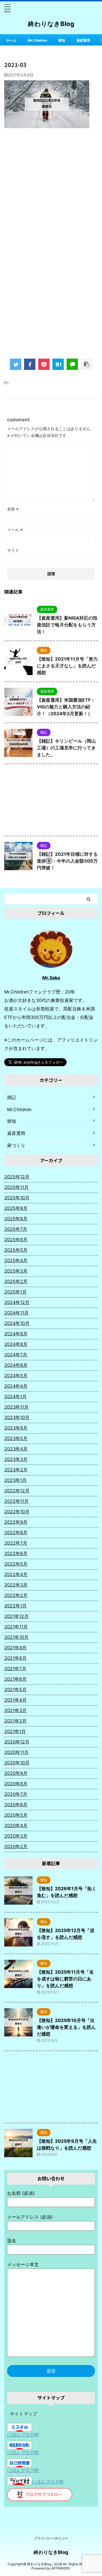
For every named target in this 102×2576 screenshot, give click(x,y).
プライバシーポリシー (51, 2538)
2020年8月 (16, 1784)
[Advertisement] (51, 190)
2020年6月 (16, 1805)
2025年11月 (16, 1187)
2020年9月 (16, 1773)
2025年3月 (16, 1271)
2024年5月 (16, 1376)
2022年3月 (16, 1585)
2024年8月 (16, 1344)
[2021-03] (58, 364)
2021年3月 (15, 1710)
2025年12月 (17, 1177)
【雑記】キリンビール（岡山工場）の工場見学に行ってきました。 (66, 748)
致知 (62, 40)
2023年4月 (16, 1449)
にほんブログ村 (23, 2435)
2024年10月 (17, 1323)
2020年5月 (16, 1815)
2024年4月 (16, 1386)
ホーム (11, 40)
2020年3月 (16, 1836)
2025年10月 (17, 1198)
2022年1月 (15, 1606)
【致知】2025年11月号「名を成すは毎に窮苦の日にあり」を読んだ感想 (65, 1979)
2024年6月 (16, 1365)
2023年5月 (16, 1438)
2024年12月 (17, 1302)
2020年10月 (17, 1763)
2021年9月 (15, 1648)
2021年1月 (15, 1731)
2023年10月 (17, 1417)
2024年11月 (16, 1313)
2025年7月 (16, 1229)
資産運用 (83, 40)
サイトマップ (24, 2414)
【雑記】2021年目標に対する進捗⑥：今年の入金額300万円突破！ (67, 861)
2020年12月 (17, 1742)
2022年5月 (16, 1564)
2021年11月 (16, 1627)
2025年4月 (16, 1260)
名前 (13, 509)
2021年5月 (15, 1689)
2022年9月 (16, 1522)
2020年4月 (16, 1825)
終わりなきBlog (51, 24)
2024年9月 (16, 1334)
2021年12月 (16, 1616)
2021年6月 (15, 1679)
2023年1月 (15, 1480)
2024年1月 (15, 1396)
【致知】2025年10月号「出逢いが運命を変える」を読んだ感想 (66, 2027)
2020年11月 (16, 1752)
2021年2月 (15, 1721)
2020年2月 (16, 1846)
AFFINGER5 (60, 2568)
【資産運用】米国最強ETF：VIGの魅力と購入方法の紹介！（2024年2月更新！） (66, 707)
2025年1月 (15, 1292)
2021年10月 (16, 1637)
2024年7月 (16, 1355)
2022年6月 (16, 1553)
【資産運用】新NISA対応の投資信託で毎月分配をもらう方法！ (67, 625)
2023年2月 (16, 1470)
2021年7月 (15, 1669)
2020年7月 (16, 1794)
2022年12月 (17, 1491)
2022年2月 (16, 1595)
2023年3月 (16, 1459)
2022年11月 (16, 1501)
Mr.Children (37, 40)
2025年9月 (16, 1208)
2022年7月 (16, 1543)
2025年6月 (16, 1240)
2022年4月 (16, 1574)
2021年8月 (15, 1658)
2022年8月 (16, 1532)
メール (15, 530)
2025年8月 (16, 1219)
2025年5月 (16, 1250)
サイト (13, 550)
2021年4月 (15, 1700)
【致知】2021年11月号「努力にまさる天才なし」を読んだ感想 (67, 666)
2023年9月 (16, 1428)
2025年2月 (16, 1281)
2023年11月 (16, 1407)
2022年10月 (17, 1512)
